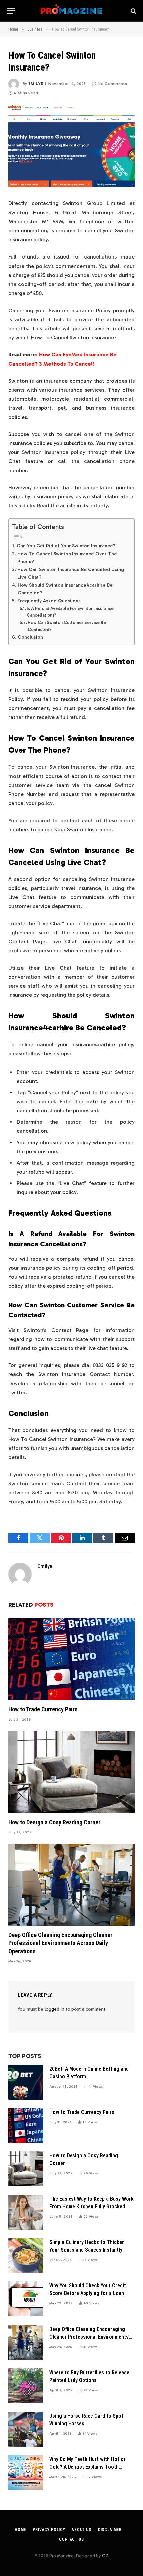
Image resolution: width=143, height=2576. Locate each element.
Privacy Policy (49, 2530)
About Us (82, 2530)
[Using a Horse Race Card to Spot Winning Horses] (26, 2429)
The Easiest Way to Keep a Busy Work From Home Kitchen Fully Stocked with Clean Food (91, 2207)
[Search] (133, 11)
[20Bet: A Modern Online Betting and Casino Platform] (26, 2082)
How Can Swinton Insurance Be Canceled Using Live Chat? (71, 573)
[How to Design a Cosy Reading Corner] (71, 1772)
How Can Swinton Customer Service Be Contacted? (67, 626)
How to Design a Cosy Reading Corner (54, 1822)
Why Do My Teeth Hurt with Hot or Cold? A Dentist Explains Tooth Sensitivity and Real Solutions (87, 2467)
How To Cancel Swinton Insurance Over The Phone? (67, 558)
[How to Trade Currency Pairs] (71, 1659)
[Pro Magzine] (72, 11)
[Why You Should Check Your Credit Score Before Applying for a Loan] (26, 2299)
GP (105, 2556)
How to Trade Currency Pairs (43, 1709)
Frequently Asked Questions (49, 601)
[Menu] (11, 11)
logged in (54, 2009)
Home (20, 2530)
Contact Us (71, 2539)
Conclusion (30, 637)
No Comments (112, 84)
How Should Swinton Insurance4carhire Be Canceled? (65, 589)
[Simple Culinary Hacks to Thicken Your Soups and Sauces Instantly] (26, 2256)
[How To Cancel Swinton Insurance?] (71, 147)
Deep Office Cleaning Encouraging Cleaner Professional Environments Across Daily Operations (60, 1943)
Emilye (36, 84)
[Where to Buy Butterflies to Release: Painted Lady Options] (26, 2386)
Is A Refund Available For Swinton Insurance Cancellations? (70, 612)
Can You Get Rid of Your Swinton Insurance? (66, 546)
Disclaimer (110, 2530)
